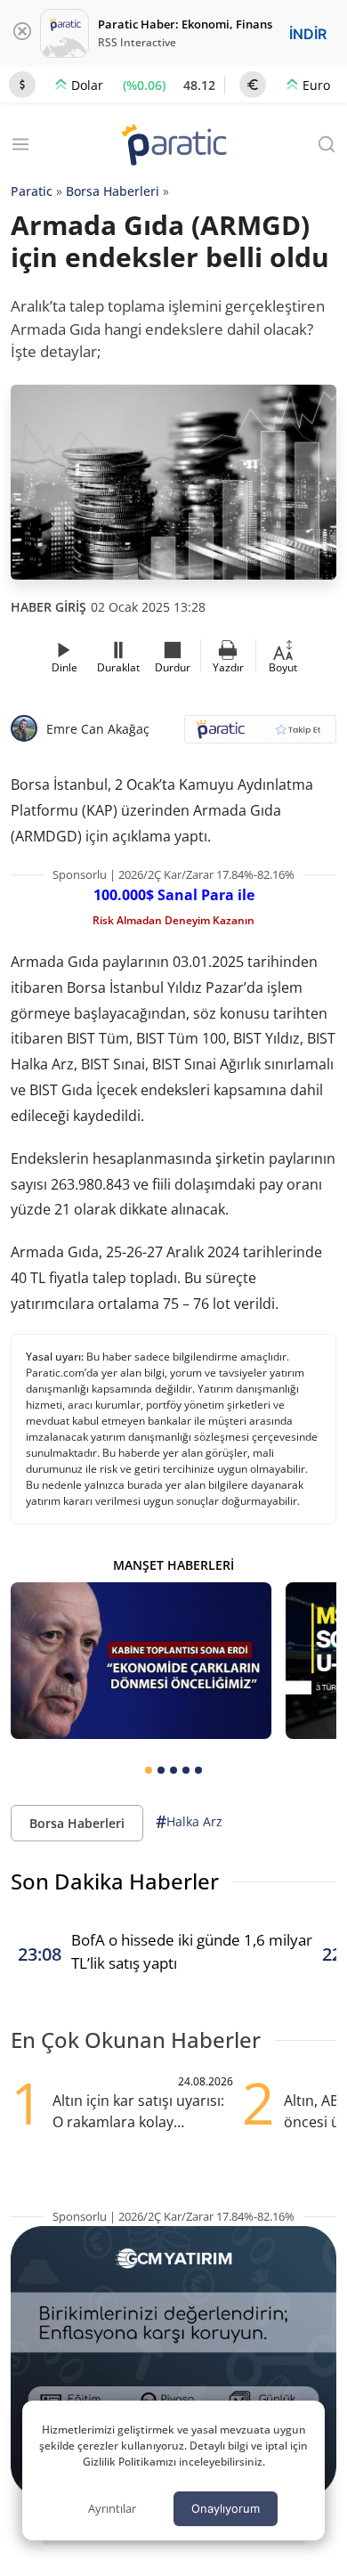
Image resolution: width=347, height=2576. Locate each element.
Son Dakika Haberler (115, 1881)
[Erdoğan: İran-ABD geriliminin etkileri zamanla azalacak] (141, 1661)
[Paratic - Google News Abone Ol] (260, 735)
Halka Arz (189, 1822)
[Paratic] (173, 146)
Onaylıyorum (226, 2508)
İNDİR (308, 34)
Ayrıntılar (112, 2508)
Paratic (32, 191)
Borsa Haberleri (113, 191)
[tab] (149, 1770)
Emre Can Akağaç (98, 729)
